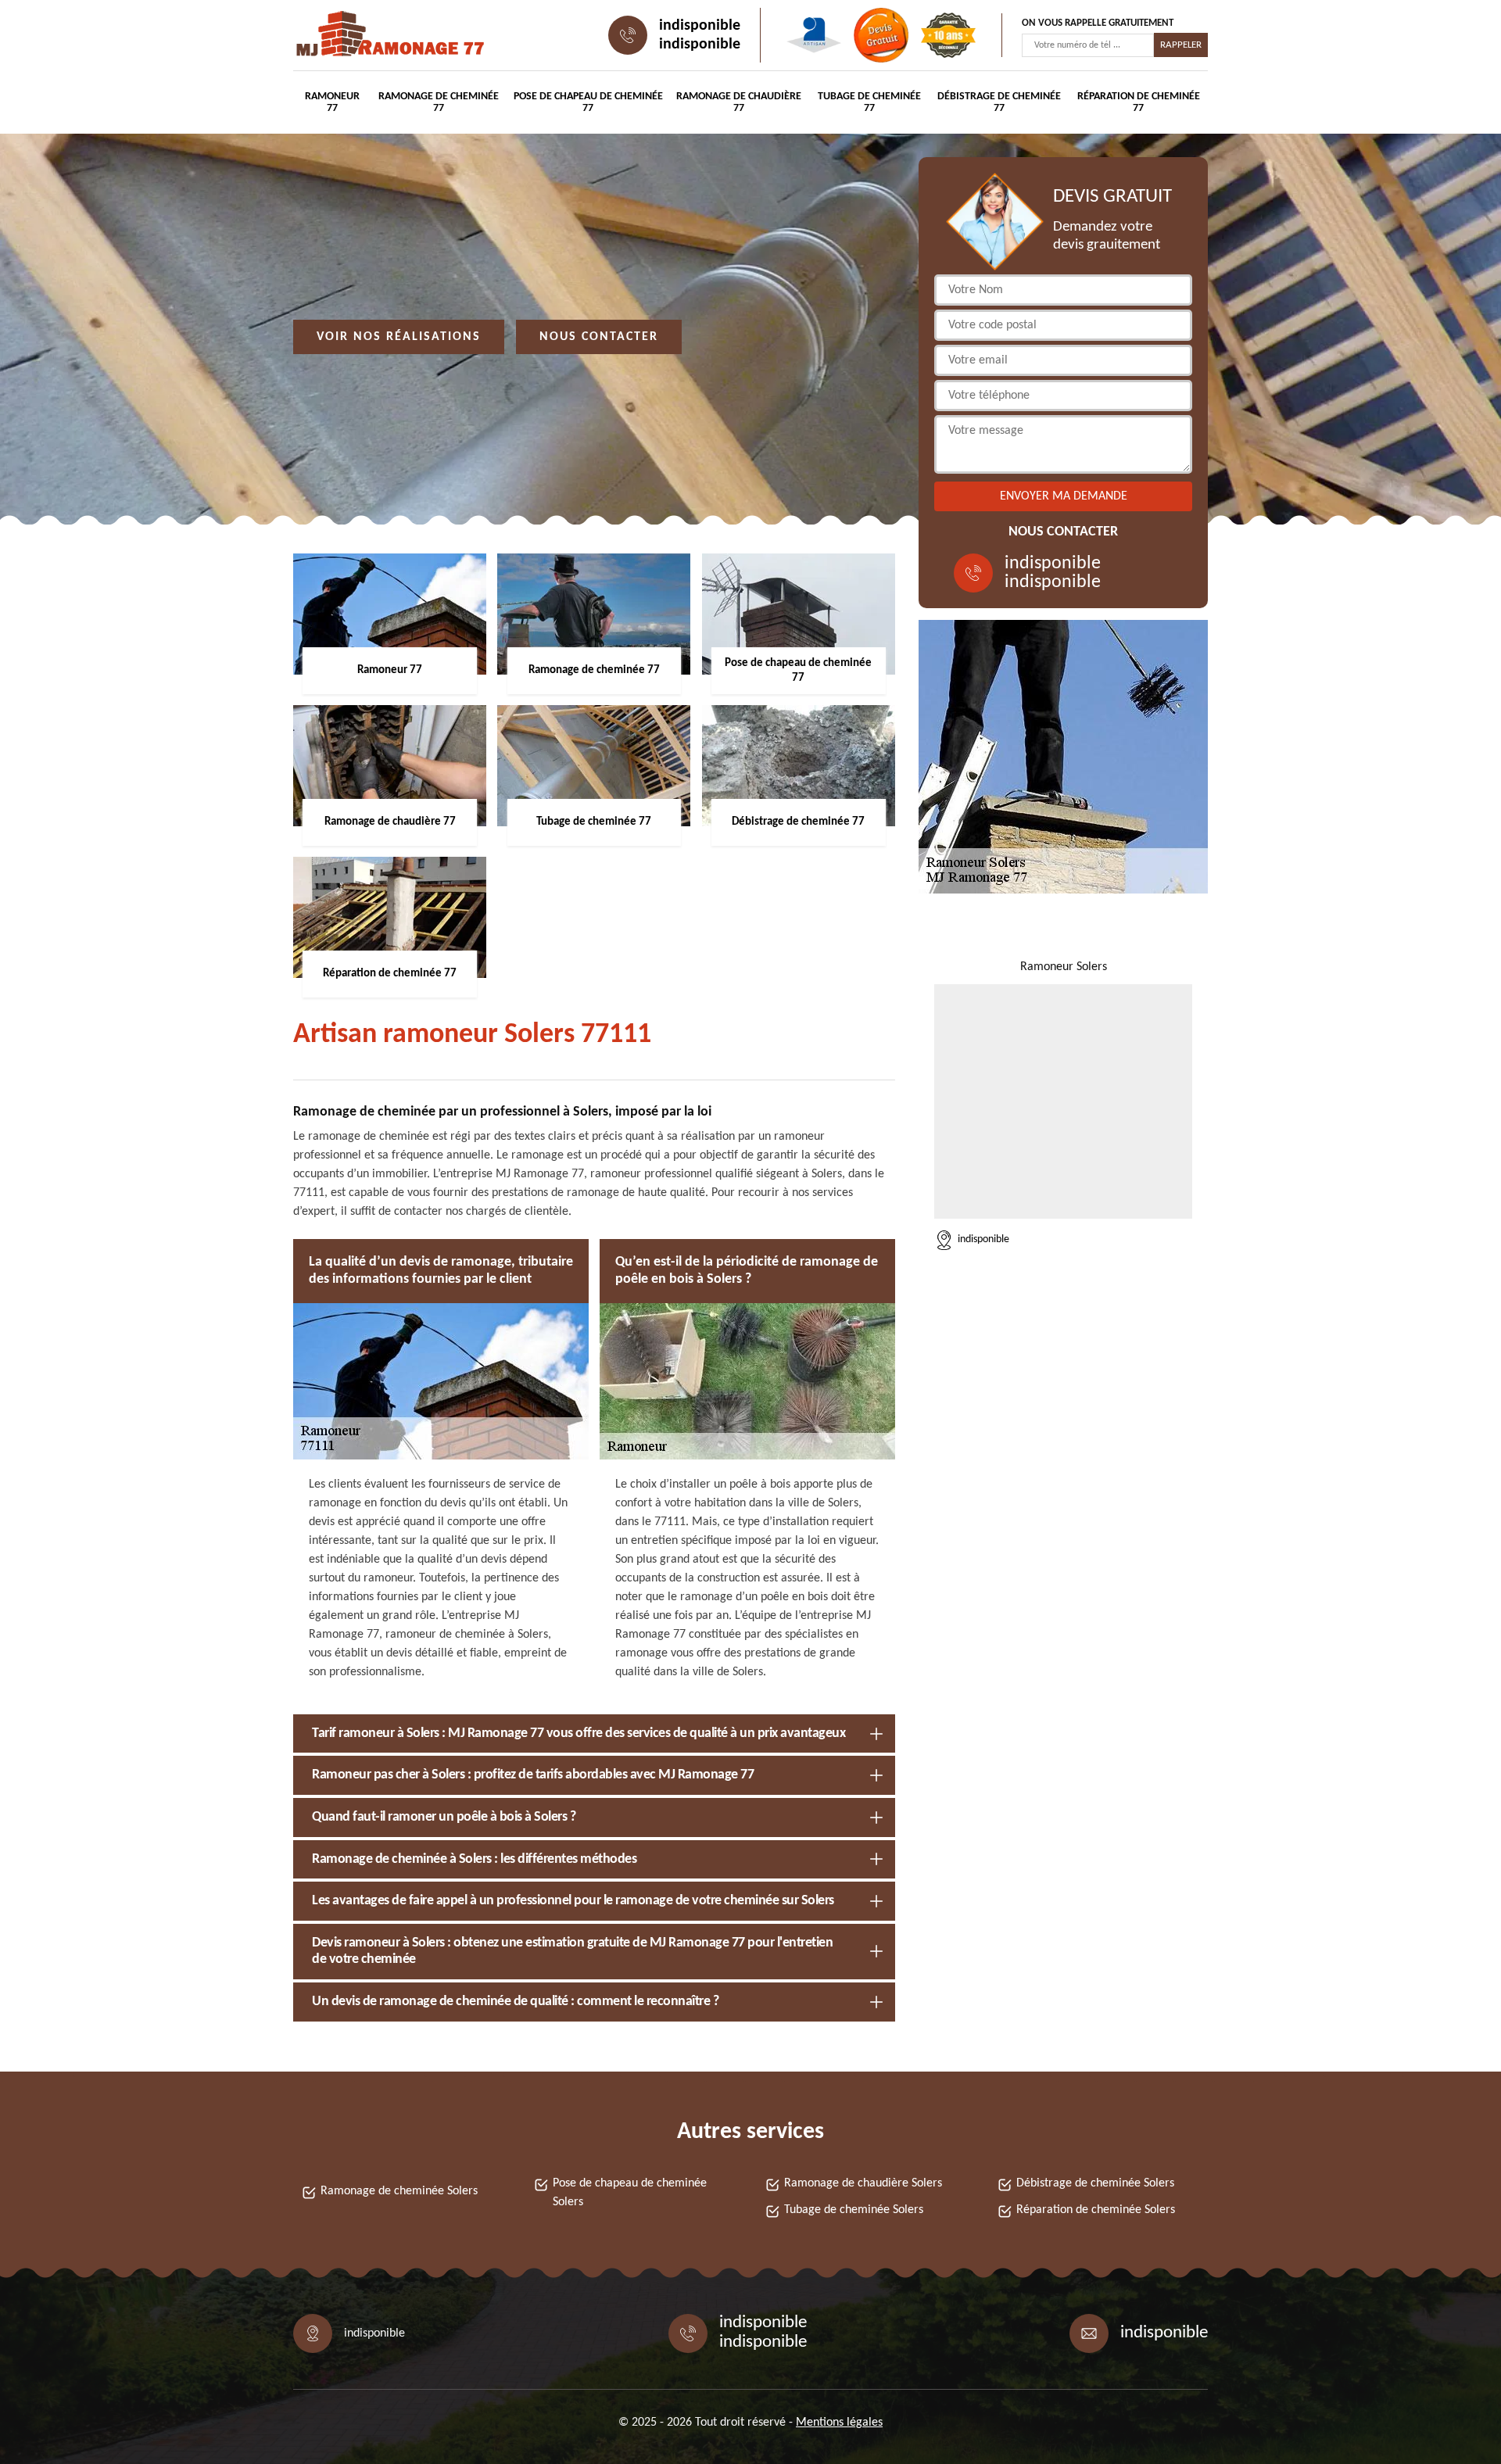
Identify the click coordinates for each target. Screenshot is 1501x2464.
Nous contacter (599, 337)
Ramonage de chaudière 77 (739, 102)
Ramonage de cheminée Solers (399, 2191)
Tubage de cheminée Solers (854, 2210)
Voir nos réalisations (399, 337)
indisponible (700, 26)
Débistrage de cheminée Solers (1095, 2183)
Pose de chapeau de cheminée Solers (630, 2193)
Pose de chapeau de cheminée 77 (588, 102)
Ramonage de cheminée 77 (439, 102)
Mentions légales (839, 2423)
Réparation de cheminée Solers (1096, 2210)
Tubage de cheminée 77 (869, 102)
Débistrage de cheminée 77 (999, 102)
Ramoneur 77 (332, 102)
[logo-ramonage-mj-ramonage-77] (364, 35)
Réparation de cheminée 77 (1139, 102)
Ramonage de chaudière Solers (863, 2183)
